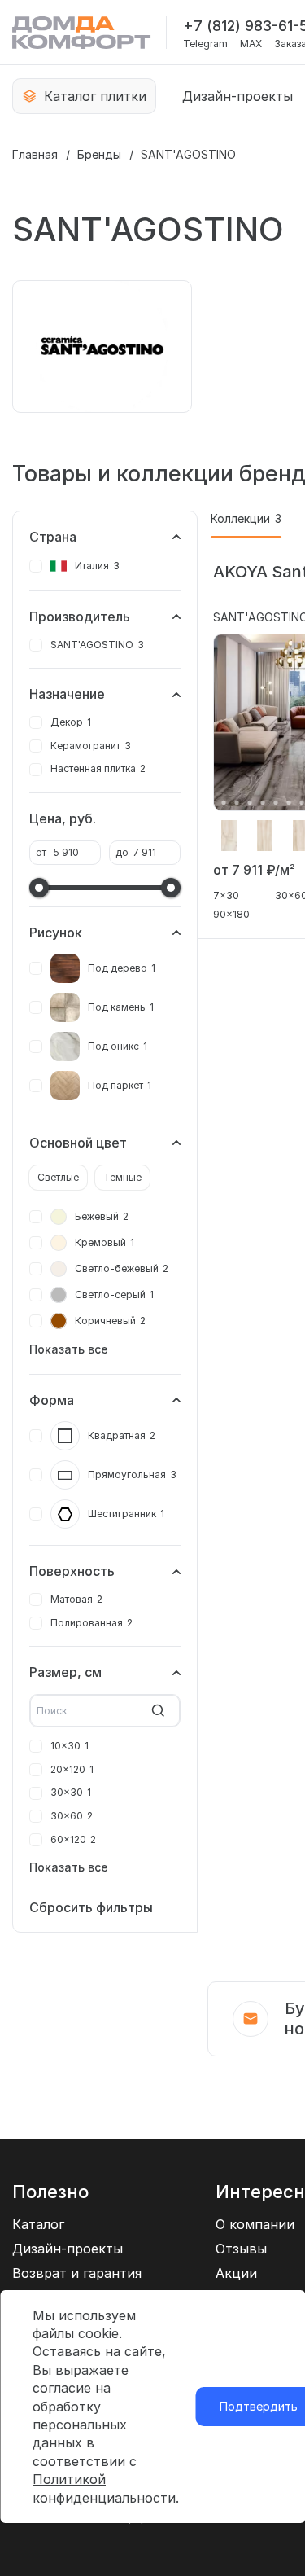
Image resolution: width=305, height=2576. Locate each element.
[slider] (39, 888)
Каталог (38, 2224)
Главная (35, 154)
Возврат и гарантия (77, 2273)
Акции (236, 2273)
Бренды (99, 154)
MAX (251, 44)
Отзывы (241, 2249)
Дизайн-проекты (237, 96)
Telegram (205, 44)
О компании (255, 2224)
